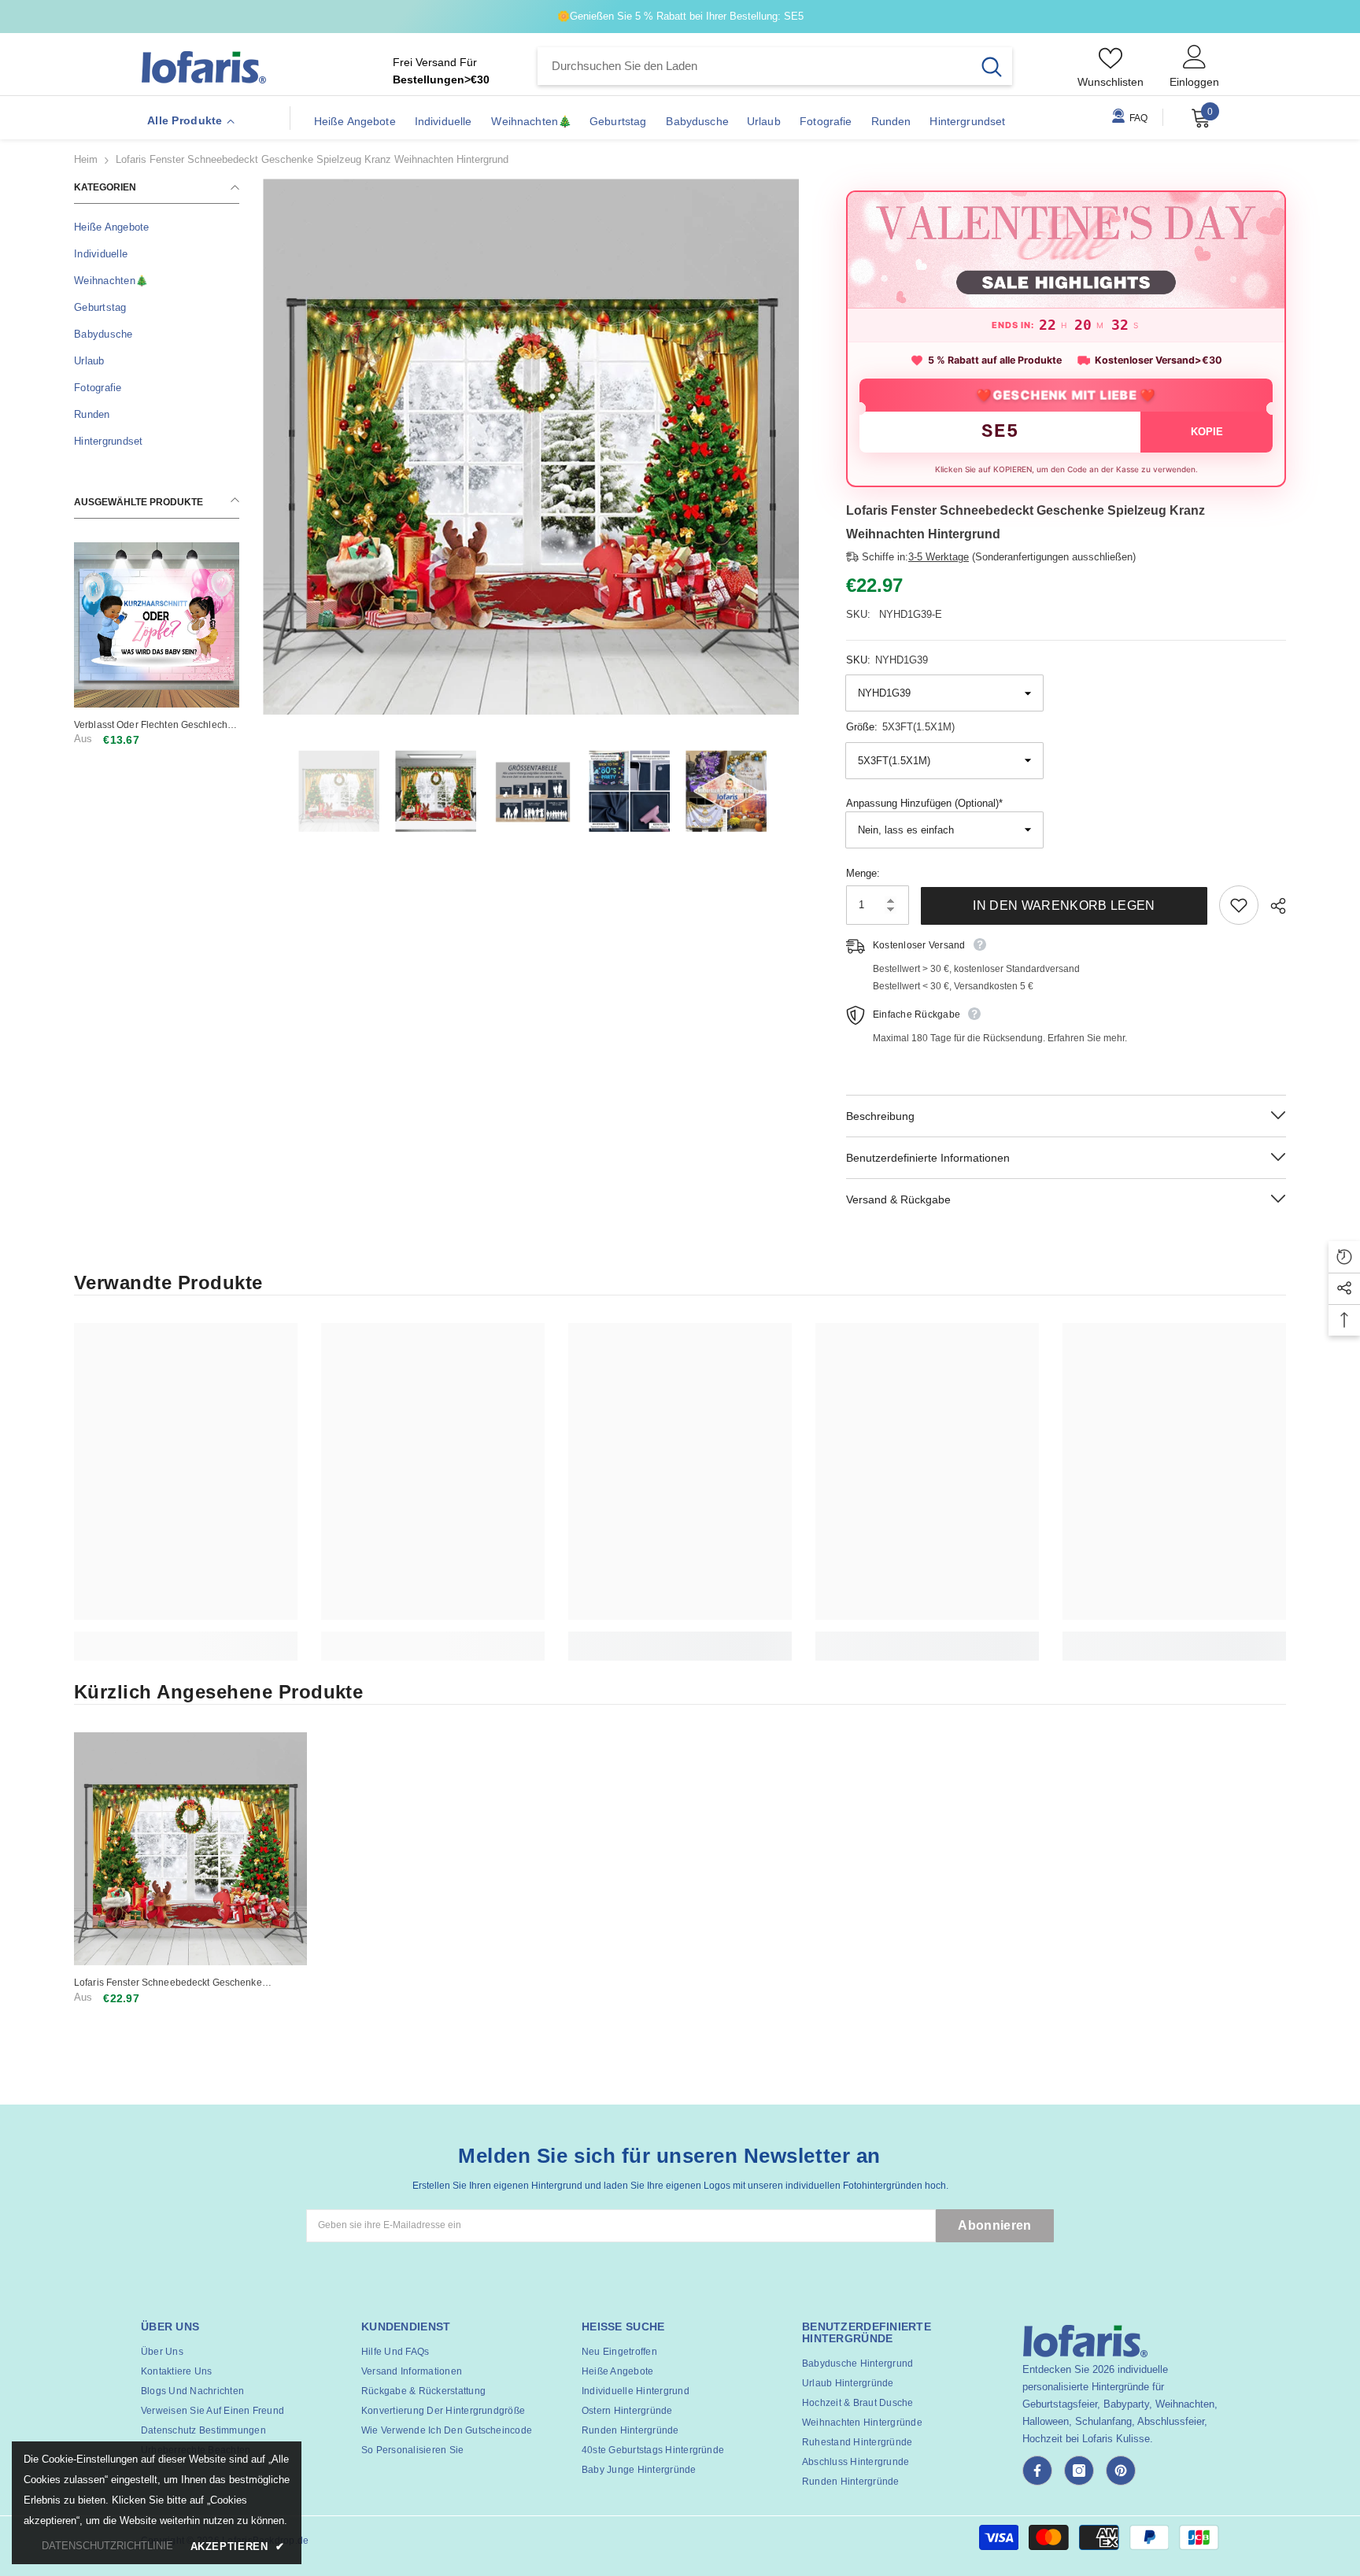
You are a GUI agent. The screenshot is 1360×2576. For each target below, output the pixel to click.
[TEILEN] (1272, 906)
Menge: (863, 873)
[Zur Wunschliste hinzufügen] (1239, 905)
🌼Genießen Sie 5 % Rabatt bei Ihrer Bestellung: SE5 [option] (680, 16)
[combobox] (754, 66)
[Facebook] (1037, 2471)
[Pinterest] (1121, 2471)
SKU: (887, 660)
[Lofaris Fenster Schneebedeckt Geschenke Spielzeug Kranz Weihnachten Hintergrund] (190, 1849)
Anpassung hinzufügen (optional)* (924, 803)
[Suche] (775, 66)
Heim (86, 159)
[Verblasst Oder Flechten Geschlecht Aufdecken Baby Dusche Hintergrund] (157, 625)
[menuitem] (157, 227)
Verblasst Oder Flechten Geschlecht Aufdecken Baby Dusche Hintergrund (155, 725)
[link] (186, 1637)
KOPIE (1207, 432)
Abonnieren (994, 2225)
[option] (531, 447)
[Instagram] (1079, 2471)
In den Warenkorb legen (1064, 905)
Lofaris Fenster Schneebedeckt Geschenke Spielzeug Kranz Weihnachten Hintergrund (168, 1983)
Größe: (900, 727)
